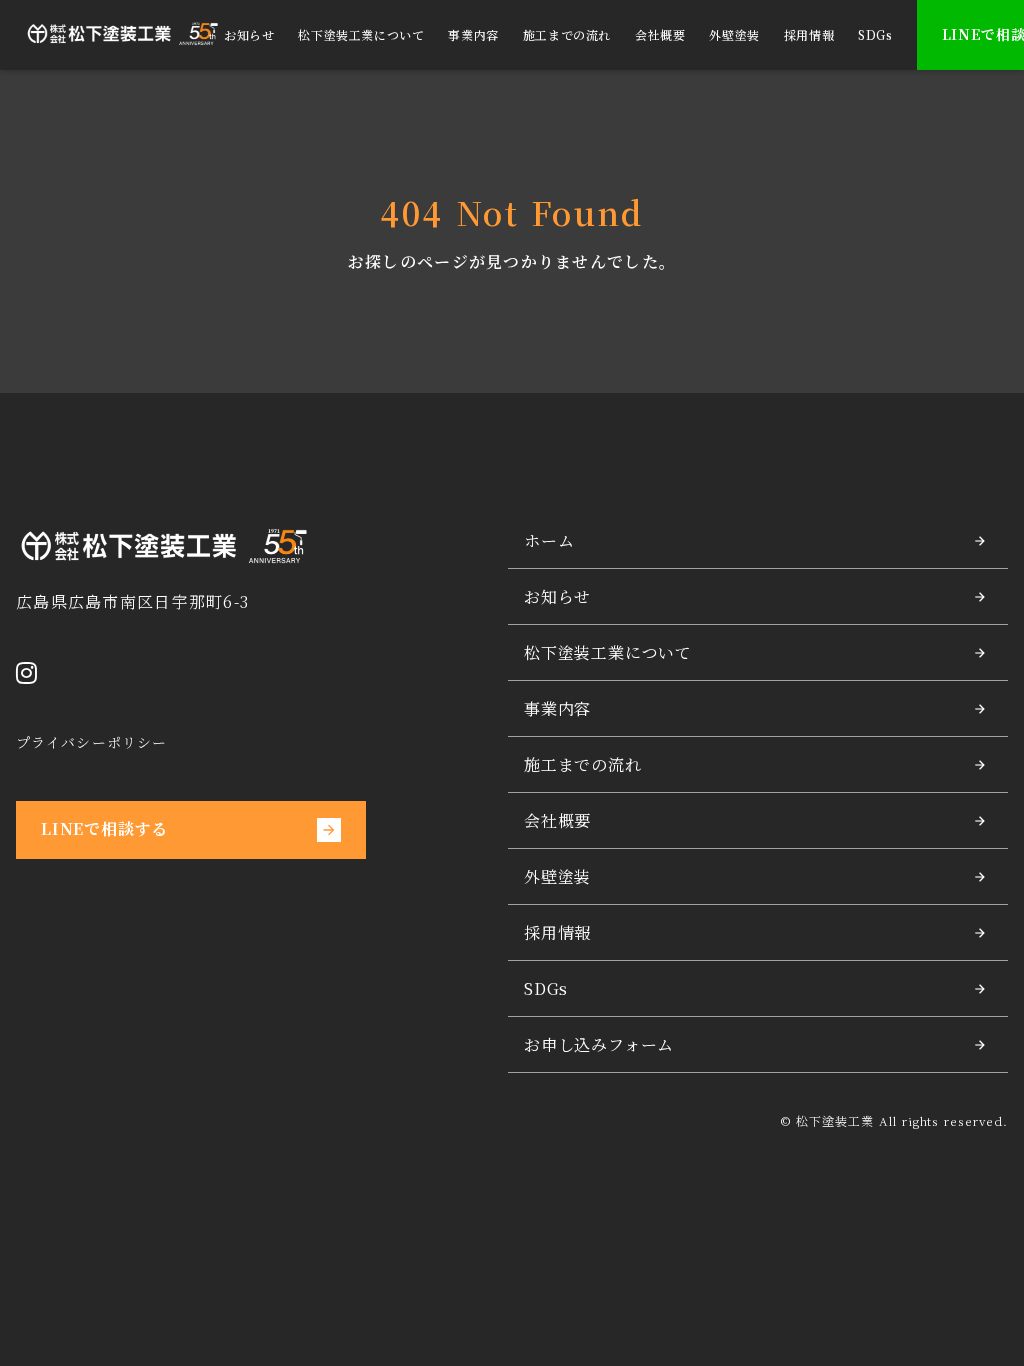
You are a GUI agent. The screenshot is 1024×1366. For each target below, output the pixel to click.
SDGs (875, 35)
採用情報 (809, 35)
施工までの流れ (567, 35)
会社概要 (660, 35)
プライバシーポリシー (91, 742)
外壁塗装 (734, 35)
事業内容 (473, 35)
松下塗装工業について (361, 35)
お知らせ (249, 35)
